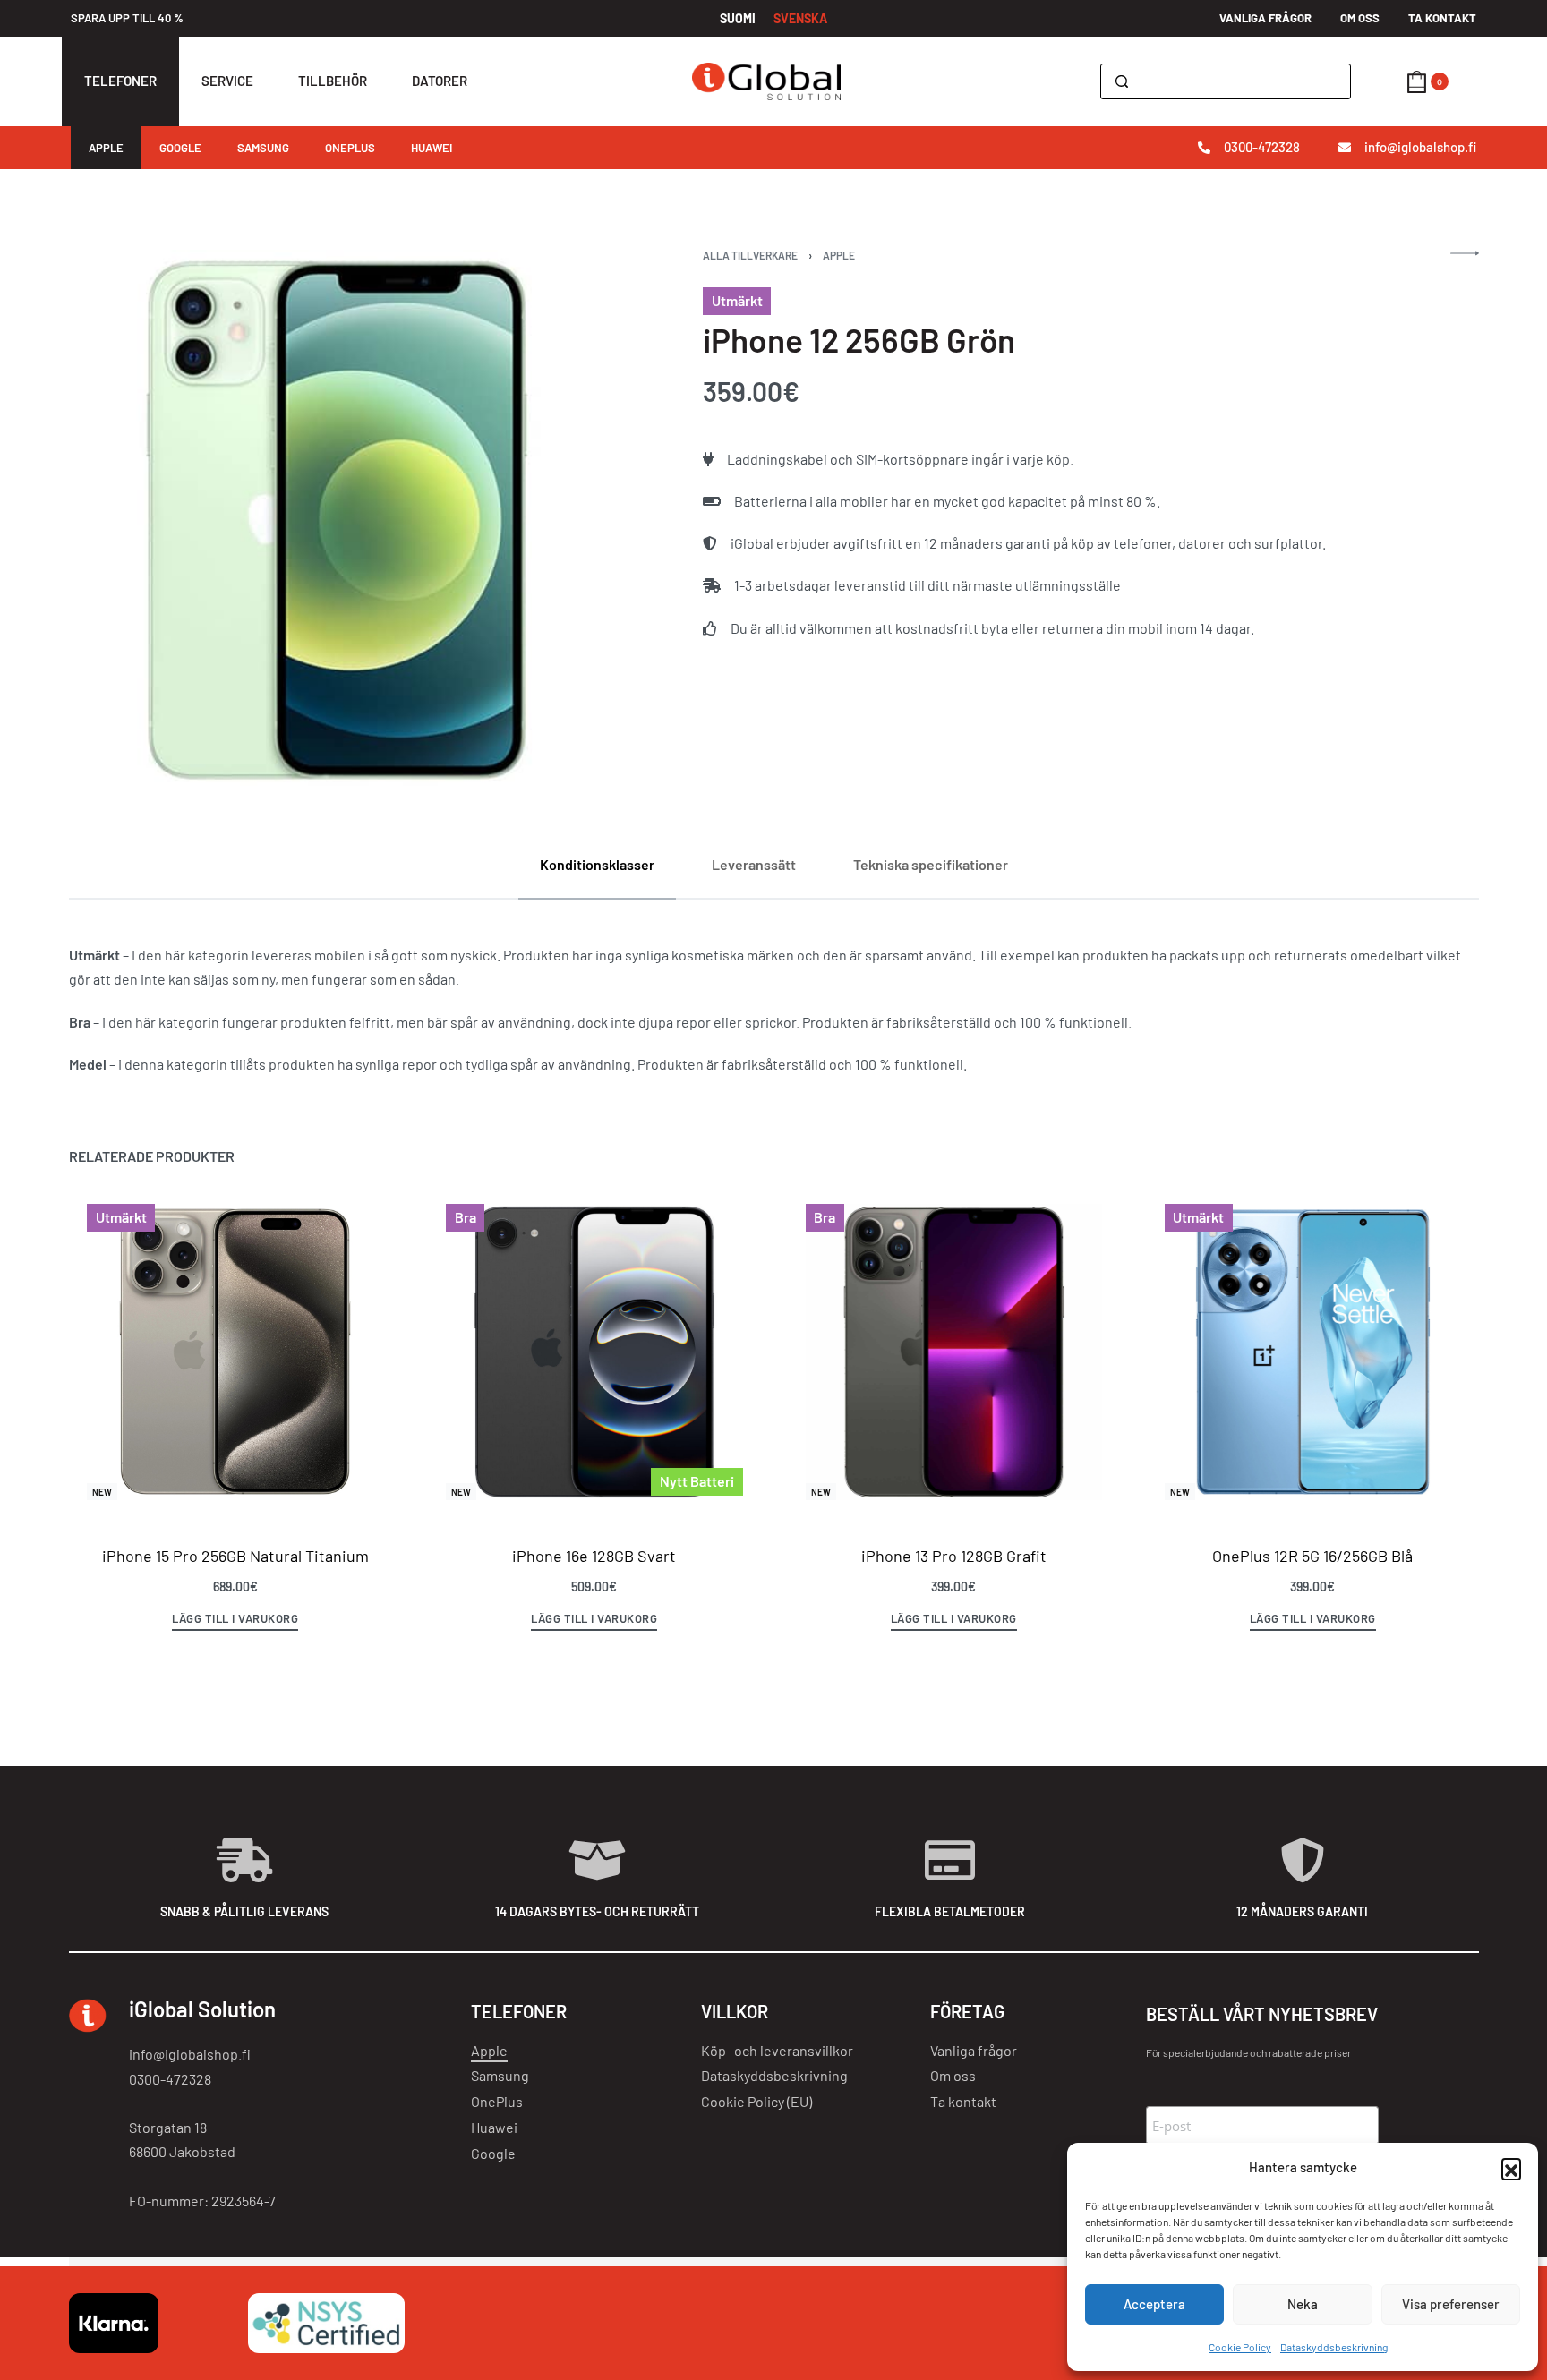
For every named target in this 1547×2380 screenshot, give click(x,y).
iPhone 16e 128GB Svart (594, 1556)
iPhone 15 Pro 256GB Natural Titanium (235, 1556)
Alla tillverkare (750, 255)
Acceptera (1154, 2304)
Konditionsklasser (597, 864)
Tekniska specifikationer (931, 864)
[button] (1511, 2168)
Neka (1303, 2304)
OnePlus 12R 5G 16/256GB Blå (1312, 1556)
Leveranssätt (754, 864)
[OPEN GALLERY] (337, 518)
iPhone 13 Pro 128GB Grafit (953, 1556)
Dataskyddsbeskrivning (1334, 2347)
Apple (839, 255)
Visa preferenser (1451, 2304)
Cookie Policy (1240, 2347)
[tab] (597, 864)
